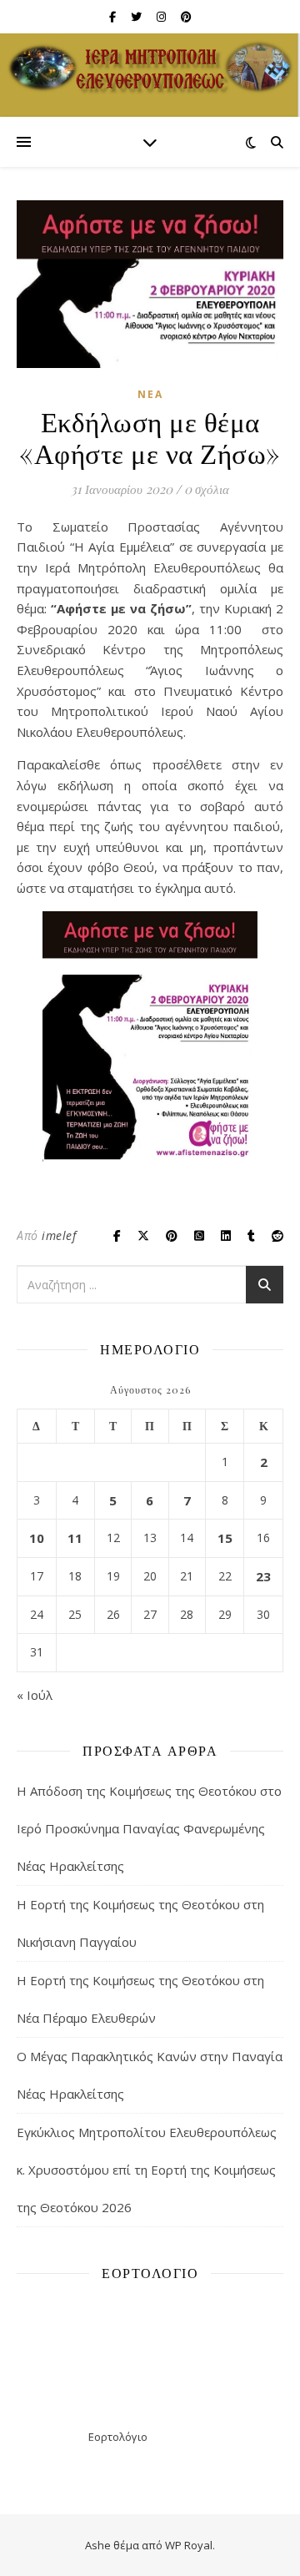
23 (263, 1576)
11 (75, 1538)
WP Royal (189, 2545)
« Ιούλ (35, 1695)
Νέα (150, 394)
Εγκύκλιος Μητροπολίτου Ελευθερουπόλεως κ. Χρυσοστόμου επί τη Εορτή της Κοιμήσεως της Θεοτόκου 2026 (147, 2170)
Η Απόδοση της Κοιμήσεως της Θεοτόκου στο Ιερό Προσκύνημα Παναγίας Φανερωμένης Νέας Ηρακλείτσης (149, 1828)
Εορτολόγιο (118, 2437)
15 (225, 1538)
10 (37, 1538)
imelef (59, 1235)
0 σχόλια (207, 489)
